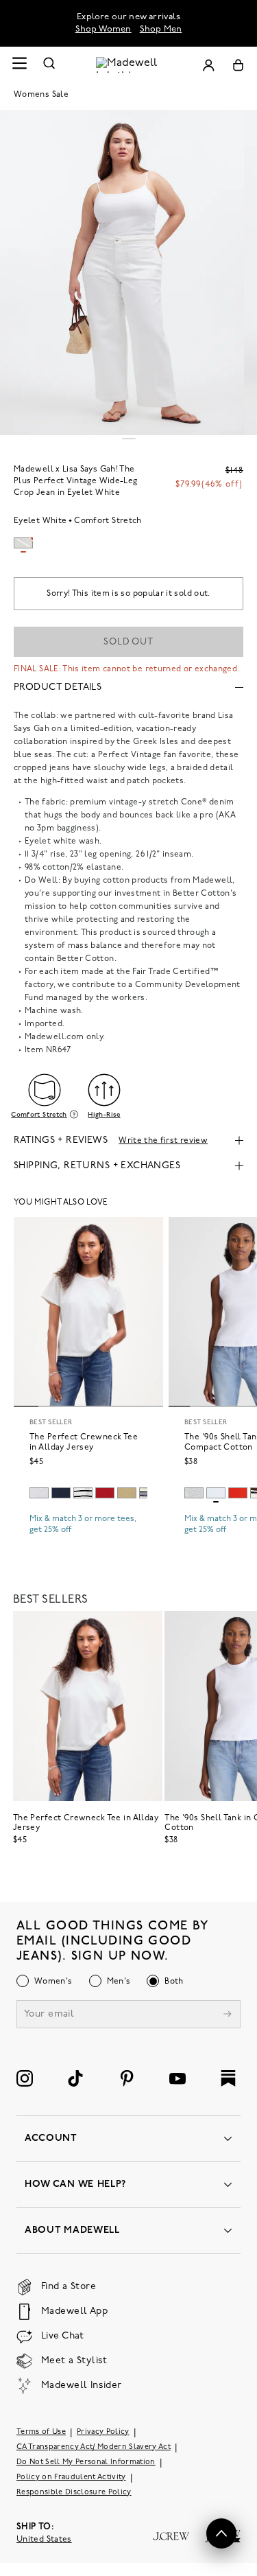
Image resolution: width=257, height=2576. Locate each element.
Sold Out (128, 642)
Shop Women (103, 29)
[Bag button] (238, 65)
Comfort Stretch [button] (39, 1115)
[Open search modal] (49, 65)
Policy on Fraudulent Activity (71, 2478)
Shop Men (161, 29)
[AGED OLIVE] (127, 1493)
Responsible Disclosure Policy (74, 2493)
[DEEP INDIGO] (61, 1493)
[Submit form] (228, 2016)
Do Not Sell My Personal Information (86, 2462)
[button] (221, 2533)
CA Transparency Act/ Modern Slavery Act (94, 2447)
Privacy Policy (103, 2432)
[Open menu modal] (19, 65)
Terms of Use (41, 2432)
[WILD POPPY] (238, 1493)
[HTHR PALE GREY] (39, 1493)
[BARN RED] (105, 1493)
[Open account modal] (208, 65)
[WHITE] (83, 1493)
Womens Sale (41, 95)
